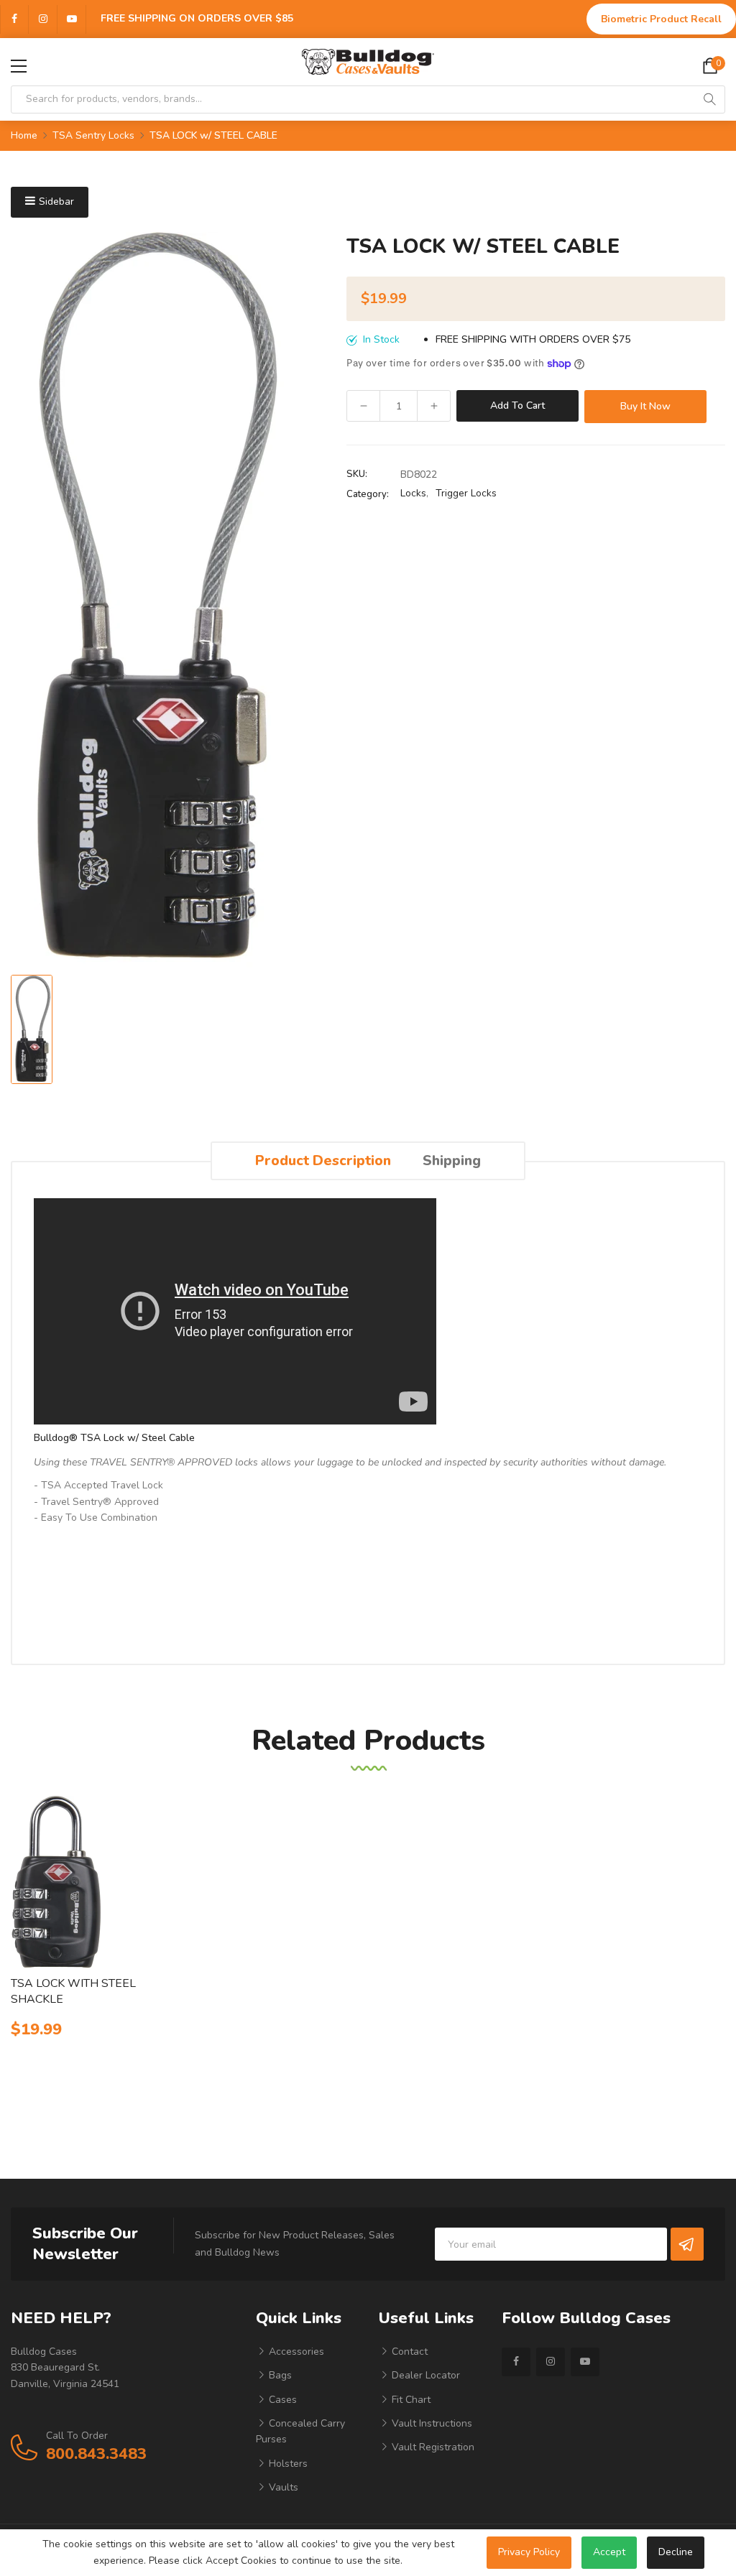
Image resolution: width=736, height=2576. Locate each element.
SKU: (357, 474)
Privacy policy (529, 2552)
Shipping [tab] (452, 1160)
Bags (279, 2375)
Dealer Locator (424, 2375)
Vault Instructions (431, 2423)
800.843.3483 (96, 2454)
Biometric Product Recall (661, 19)
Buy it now (645, 406)
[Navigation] (19, 66)
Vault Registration (432, 2447)
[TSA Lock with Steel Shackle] (92, 1882)
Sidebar (56, 201)
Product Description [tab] (323, 1160)
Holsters (287, 2464)
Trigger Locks (466, 493)
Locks (413, 493)
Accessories (295, 2352)
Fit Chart (410, 2400)
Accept (609, 2552)
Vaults (282, 2487)
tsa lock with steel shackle (73, 1991)
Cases (281, 2400)
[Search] (709, 99)
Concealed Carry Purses (300, 2431)
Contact (408, 2352)
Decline (676, 2552)
